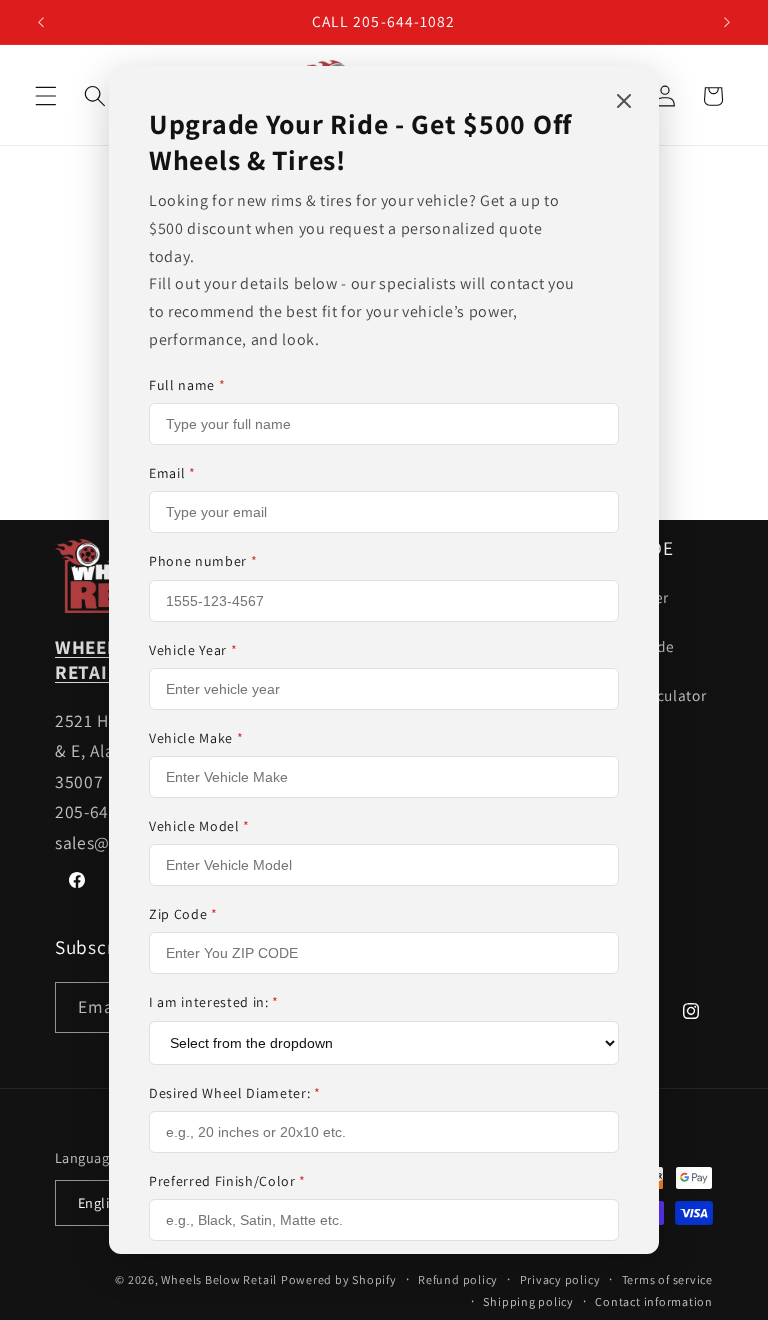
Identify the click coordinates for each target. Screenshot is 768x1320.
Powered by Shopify (339, 1279)
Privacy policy (560, 1279)
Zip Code (183, 914)
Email (172, 473)
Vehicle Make (196, 738)
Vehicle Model (199, 826)
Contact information (654, 1301)
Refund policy (458, 1279)
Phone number (203, 561)
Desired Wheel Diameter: (235, 1093)
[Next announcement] (727, 22)
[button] (46, 96)
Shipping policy (528, 1301)
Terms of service (667, 1279)
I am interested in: (214, 1002)
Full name (187, 385)
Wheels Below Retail (219, 1279)
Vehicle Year (193, 650)
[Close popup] (624, 102)
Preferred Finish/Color (227, 1181)
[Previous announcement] (41, 22)
